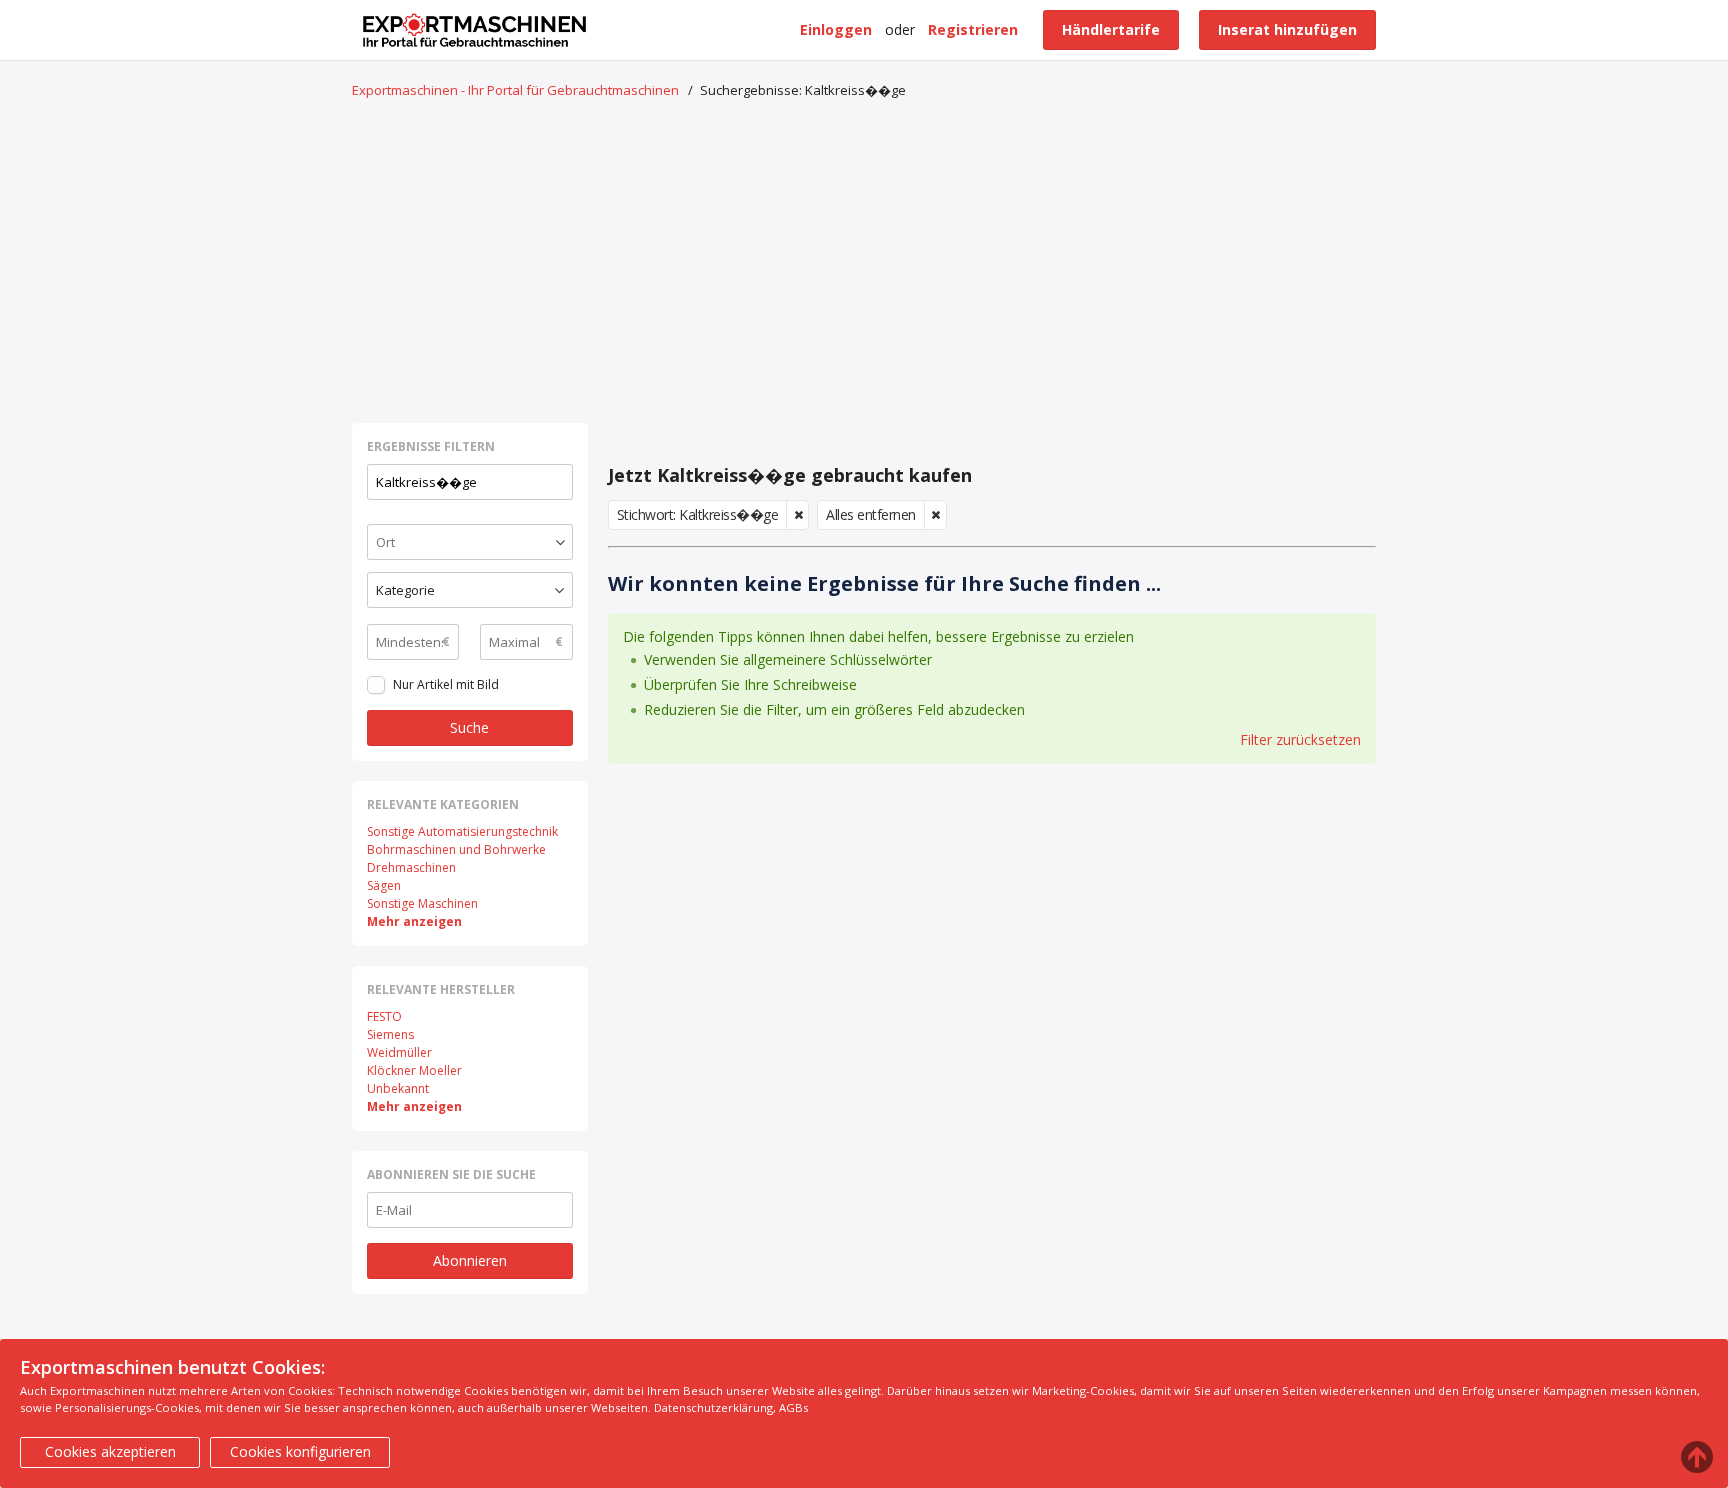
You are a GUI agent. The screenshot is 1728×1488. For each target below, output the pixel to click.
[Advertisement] (864, 263)
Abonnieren (470, 1260)
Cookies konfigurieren (300, 1451)
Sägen (384, 885)
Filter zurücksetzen (1300, 739)
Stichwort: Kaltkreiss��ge (698, 514)
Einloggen (836, 29)
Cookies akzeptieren (110, 1451)
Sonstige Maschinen (422, 903)
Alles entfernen (871, 514)
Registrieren (973, 29)
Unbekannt (398, 1088)
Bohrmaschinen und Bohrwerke (456, 849)
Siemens (390, 1034)
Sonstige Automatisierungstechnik (462, 831)
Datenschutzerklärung (713, 1407)
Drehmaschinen (411, 867)
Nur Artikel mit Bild (446, 684)
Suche (469, 727)
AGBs (793, 1407)
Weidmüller (399, 1052)
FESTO (384, 1016)
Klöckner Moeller (414, 1070)
